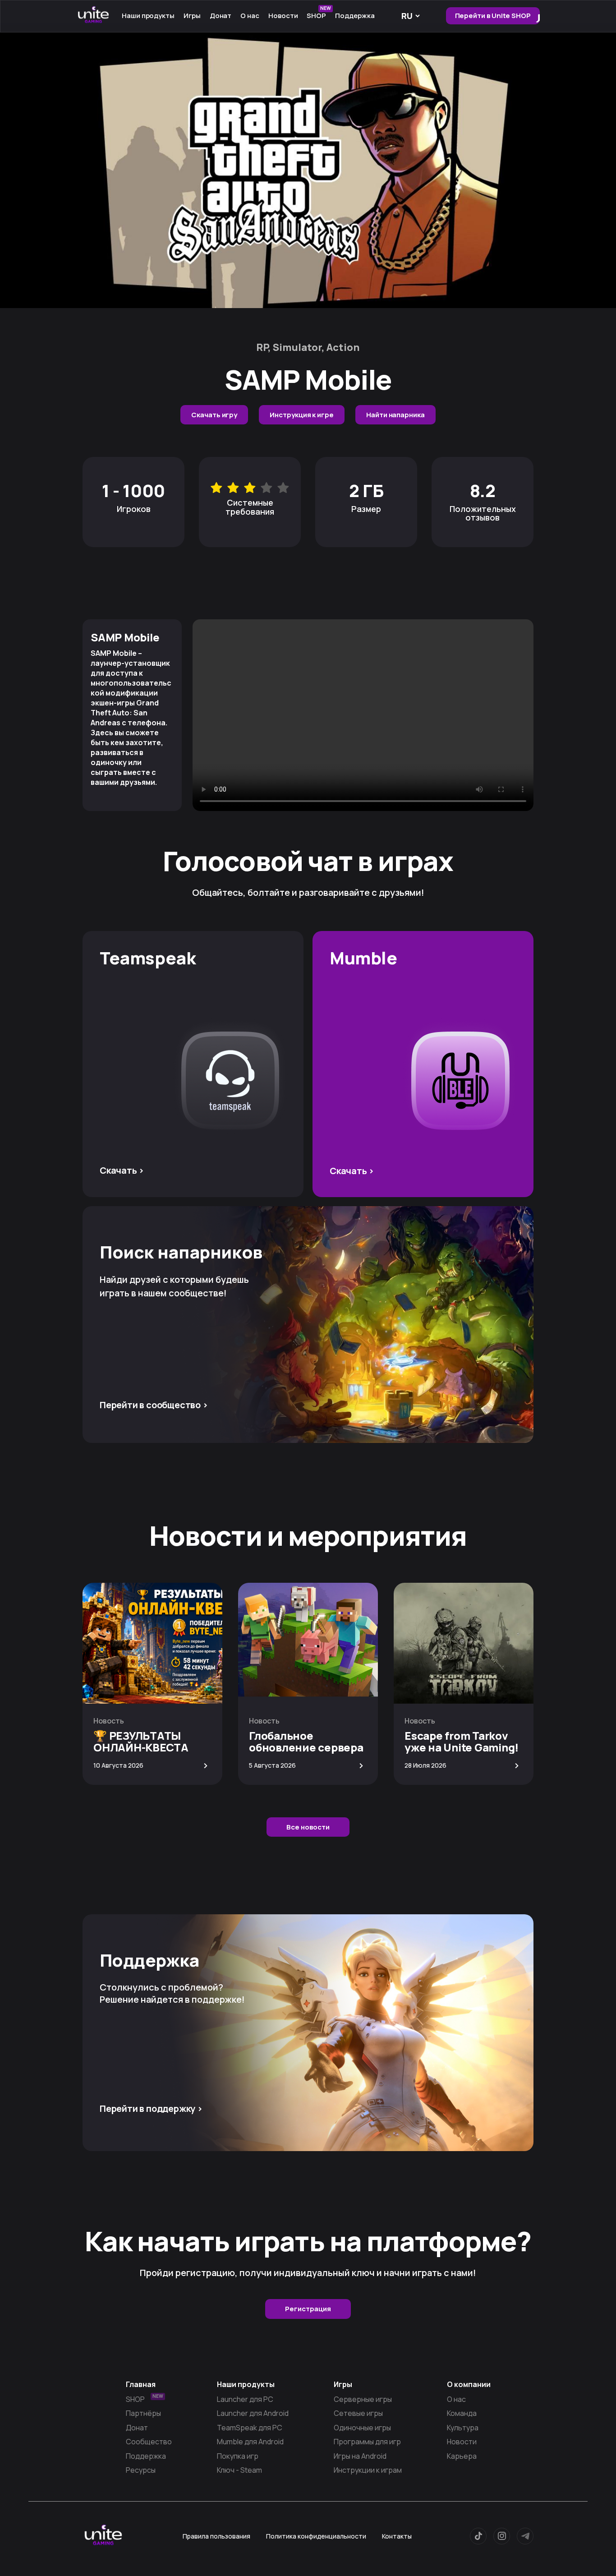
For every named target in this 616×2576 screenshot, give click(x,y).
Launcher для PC (245, 2399)
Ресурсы (141, 2470)
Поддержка (355, 16)
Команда (462, 2413)
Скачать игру (214, 415)
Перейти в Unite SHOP (493, 16)
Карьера (462, 2456)
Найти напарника (395, 415)
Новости (283, 16)
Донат (221, 16)
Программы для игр (367, 2442)
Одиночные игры (362, 2428)
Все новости (308, 1827)
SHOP (319, 14)
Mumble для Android (250, 2442)
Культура (463, 2428)
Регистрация (308, 2309)
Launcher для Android (253, 2413)
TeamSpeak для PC (250, 2428)
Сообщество (149, 2442)
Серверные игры (363, 2399)
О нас (456, 2399)
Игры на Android (360, 2456)
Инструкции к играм (368, 2470)
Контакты (397, 2536)
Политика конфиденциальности (316, 2536)
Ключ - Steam (239, 2470)
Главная (141, 2384)
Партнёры (143, 2413)
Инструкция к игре (302, 415)
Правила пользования (216, 2536)
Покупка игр (238, 2456)
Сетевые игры (358, 2413)
